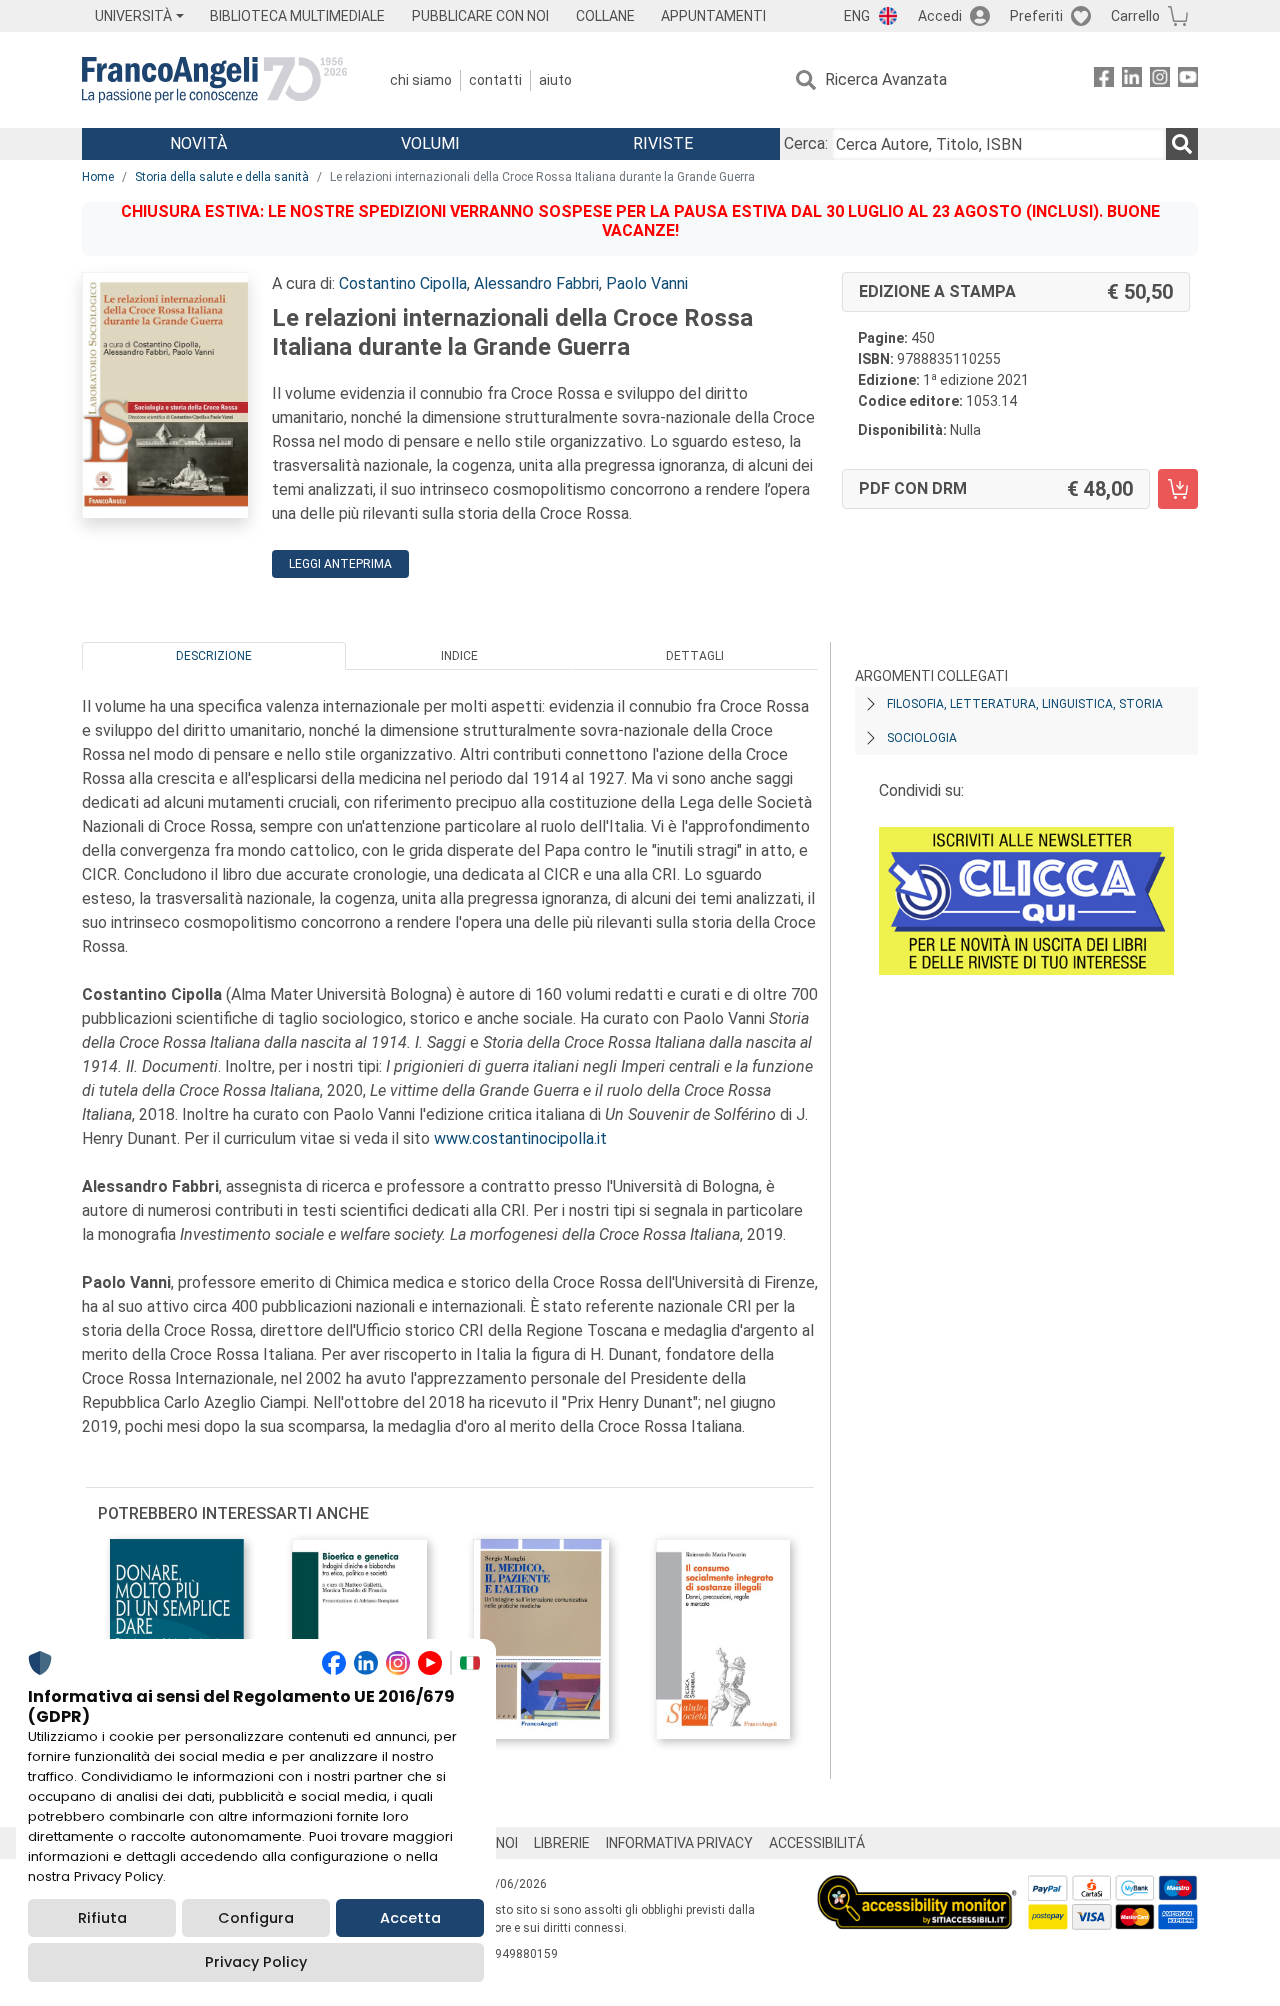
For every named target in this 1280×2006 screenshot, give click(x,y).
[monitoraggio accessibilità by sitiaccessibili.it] (917, 1886)
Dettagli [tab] (695, 656)
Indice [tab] (459, 656)
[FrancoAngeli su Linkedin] (1132, 80)
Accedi (940, 16)
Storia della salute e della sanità (222, 177)
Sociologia (922, 738)
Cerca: (806, 143)
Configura (256, 1918)
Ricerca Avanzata (886, 79)
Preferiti (1036, 16)
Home (98, 177)
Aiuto (555, 80)
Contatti (495, 80)
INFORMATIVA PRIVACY (679, 1843)
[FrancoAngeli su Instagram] (1160, 80)
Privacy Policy (256, 1962)
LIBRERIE (562, 1843)
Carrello (1135, 16)
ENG (857, 16)
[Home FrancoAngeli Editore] (214, 80)
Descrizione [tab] (214, 656)
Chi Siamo (421, 80)
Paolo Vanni (647, 283)
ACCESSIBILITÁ (817, 1843)
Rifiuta (102, 1918)
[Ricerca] (1182, 144)
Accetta (410, 1918)
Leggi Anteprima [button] (340, 564)
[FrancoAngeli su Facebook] (1104, 80)
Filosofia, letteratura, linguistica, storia (1025, 704)
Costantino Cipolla (403, 283)
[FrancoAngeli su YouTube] (1188, 80)
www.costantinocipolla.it (520, 1138)
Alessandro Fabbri (536, 283)
